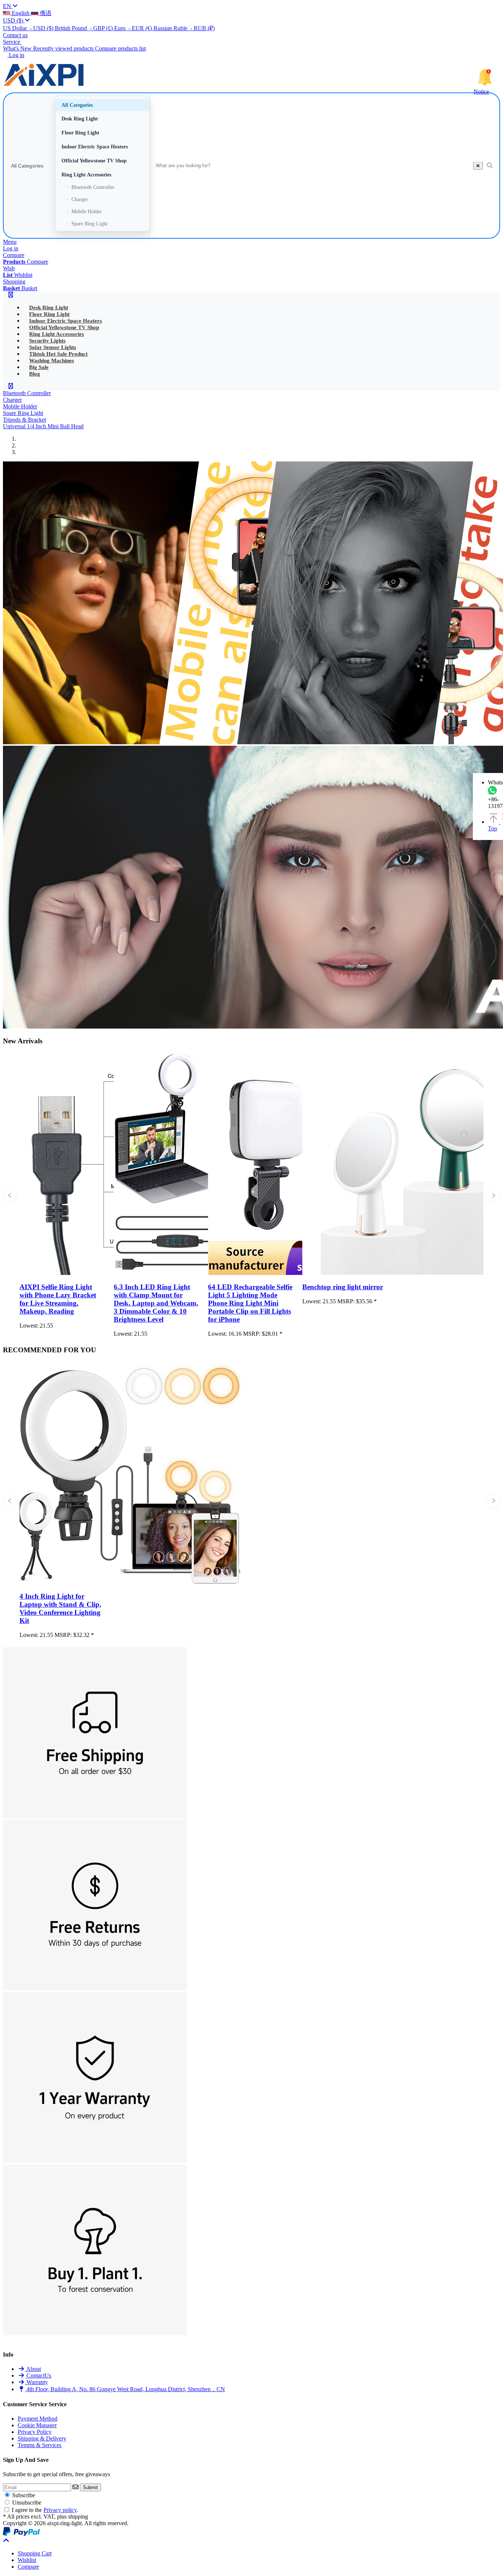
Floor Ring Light (80, 133)
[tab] (35, 2553)
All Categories (27, 166)
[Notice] (485, 77)
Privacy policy (60, 2510)
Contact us (15, 35)
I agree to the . (45, 2510)
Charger (77, 199)
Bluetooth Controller (91, 187)
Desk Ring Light (80, 119)
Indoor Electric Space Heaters (95, 147)
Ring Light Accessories (86, 175)
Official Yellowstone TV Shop (94, 161)
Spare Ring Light (87, 224)
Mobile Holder (84, 211)
